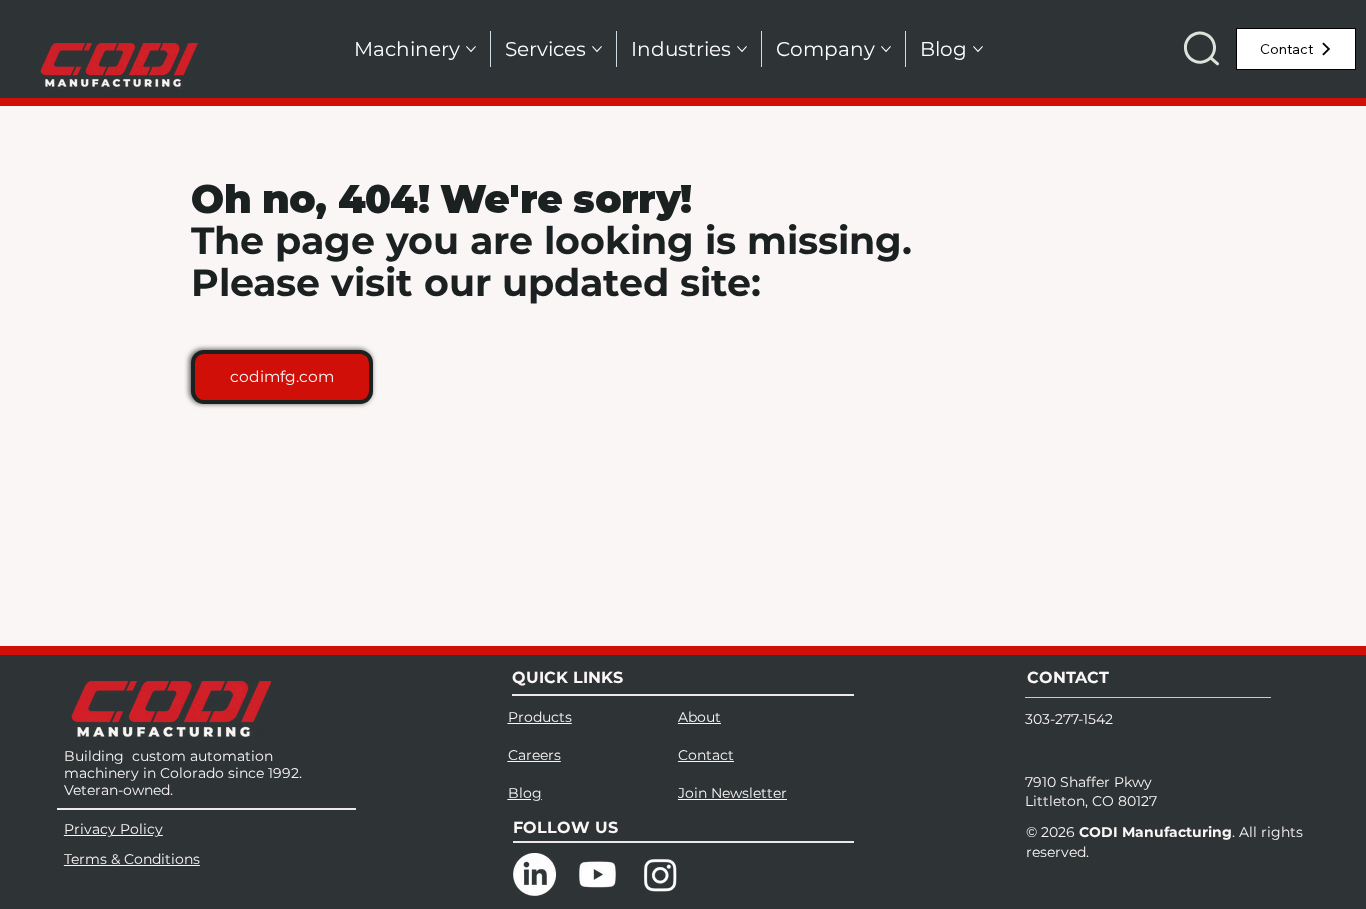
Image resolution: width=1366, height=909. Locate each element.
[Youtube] (597, 874)
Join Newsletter (732, 793)
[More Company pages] (886, 49)
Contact (706, 755)
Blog (525, 793)
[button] (1201, 49)
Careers (534, 755)
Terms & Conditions (132, 859)
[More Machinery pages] (471, 49)
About (699, 717)
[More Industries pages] (742, 49)
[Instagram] (660, 874)
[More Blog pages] (978, 49)
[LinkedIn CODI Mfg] (534, 874)
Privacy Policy (113, 829)
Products (540, 717)
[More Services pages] (597, 49)
